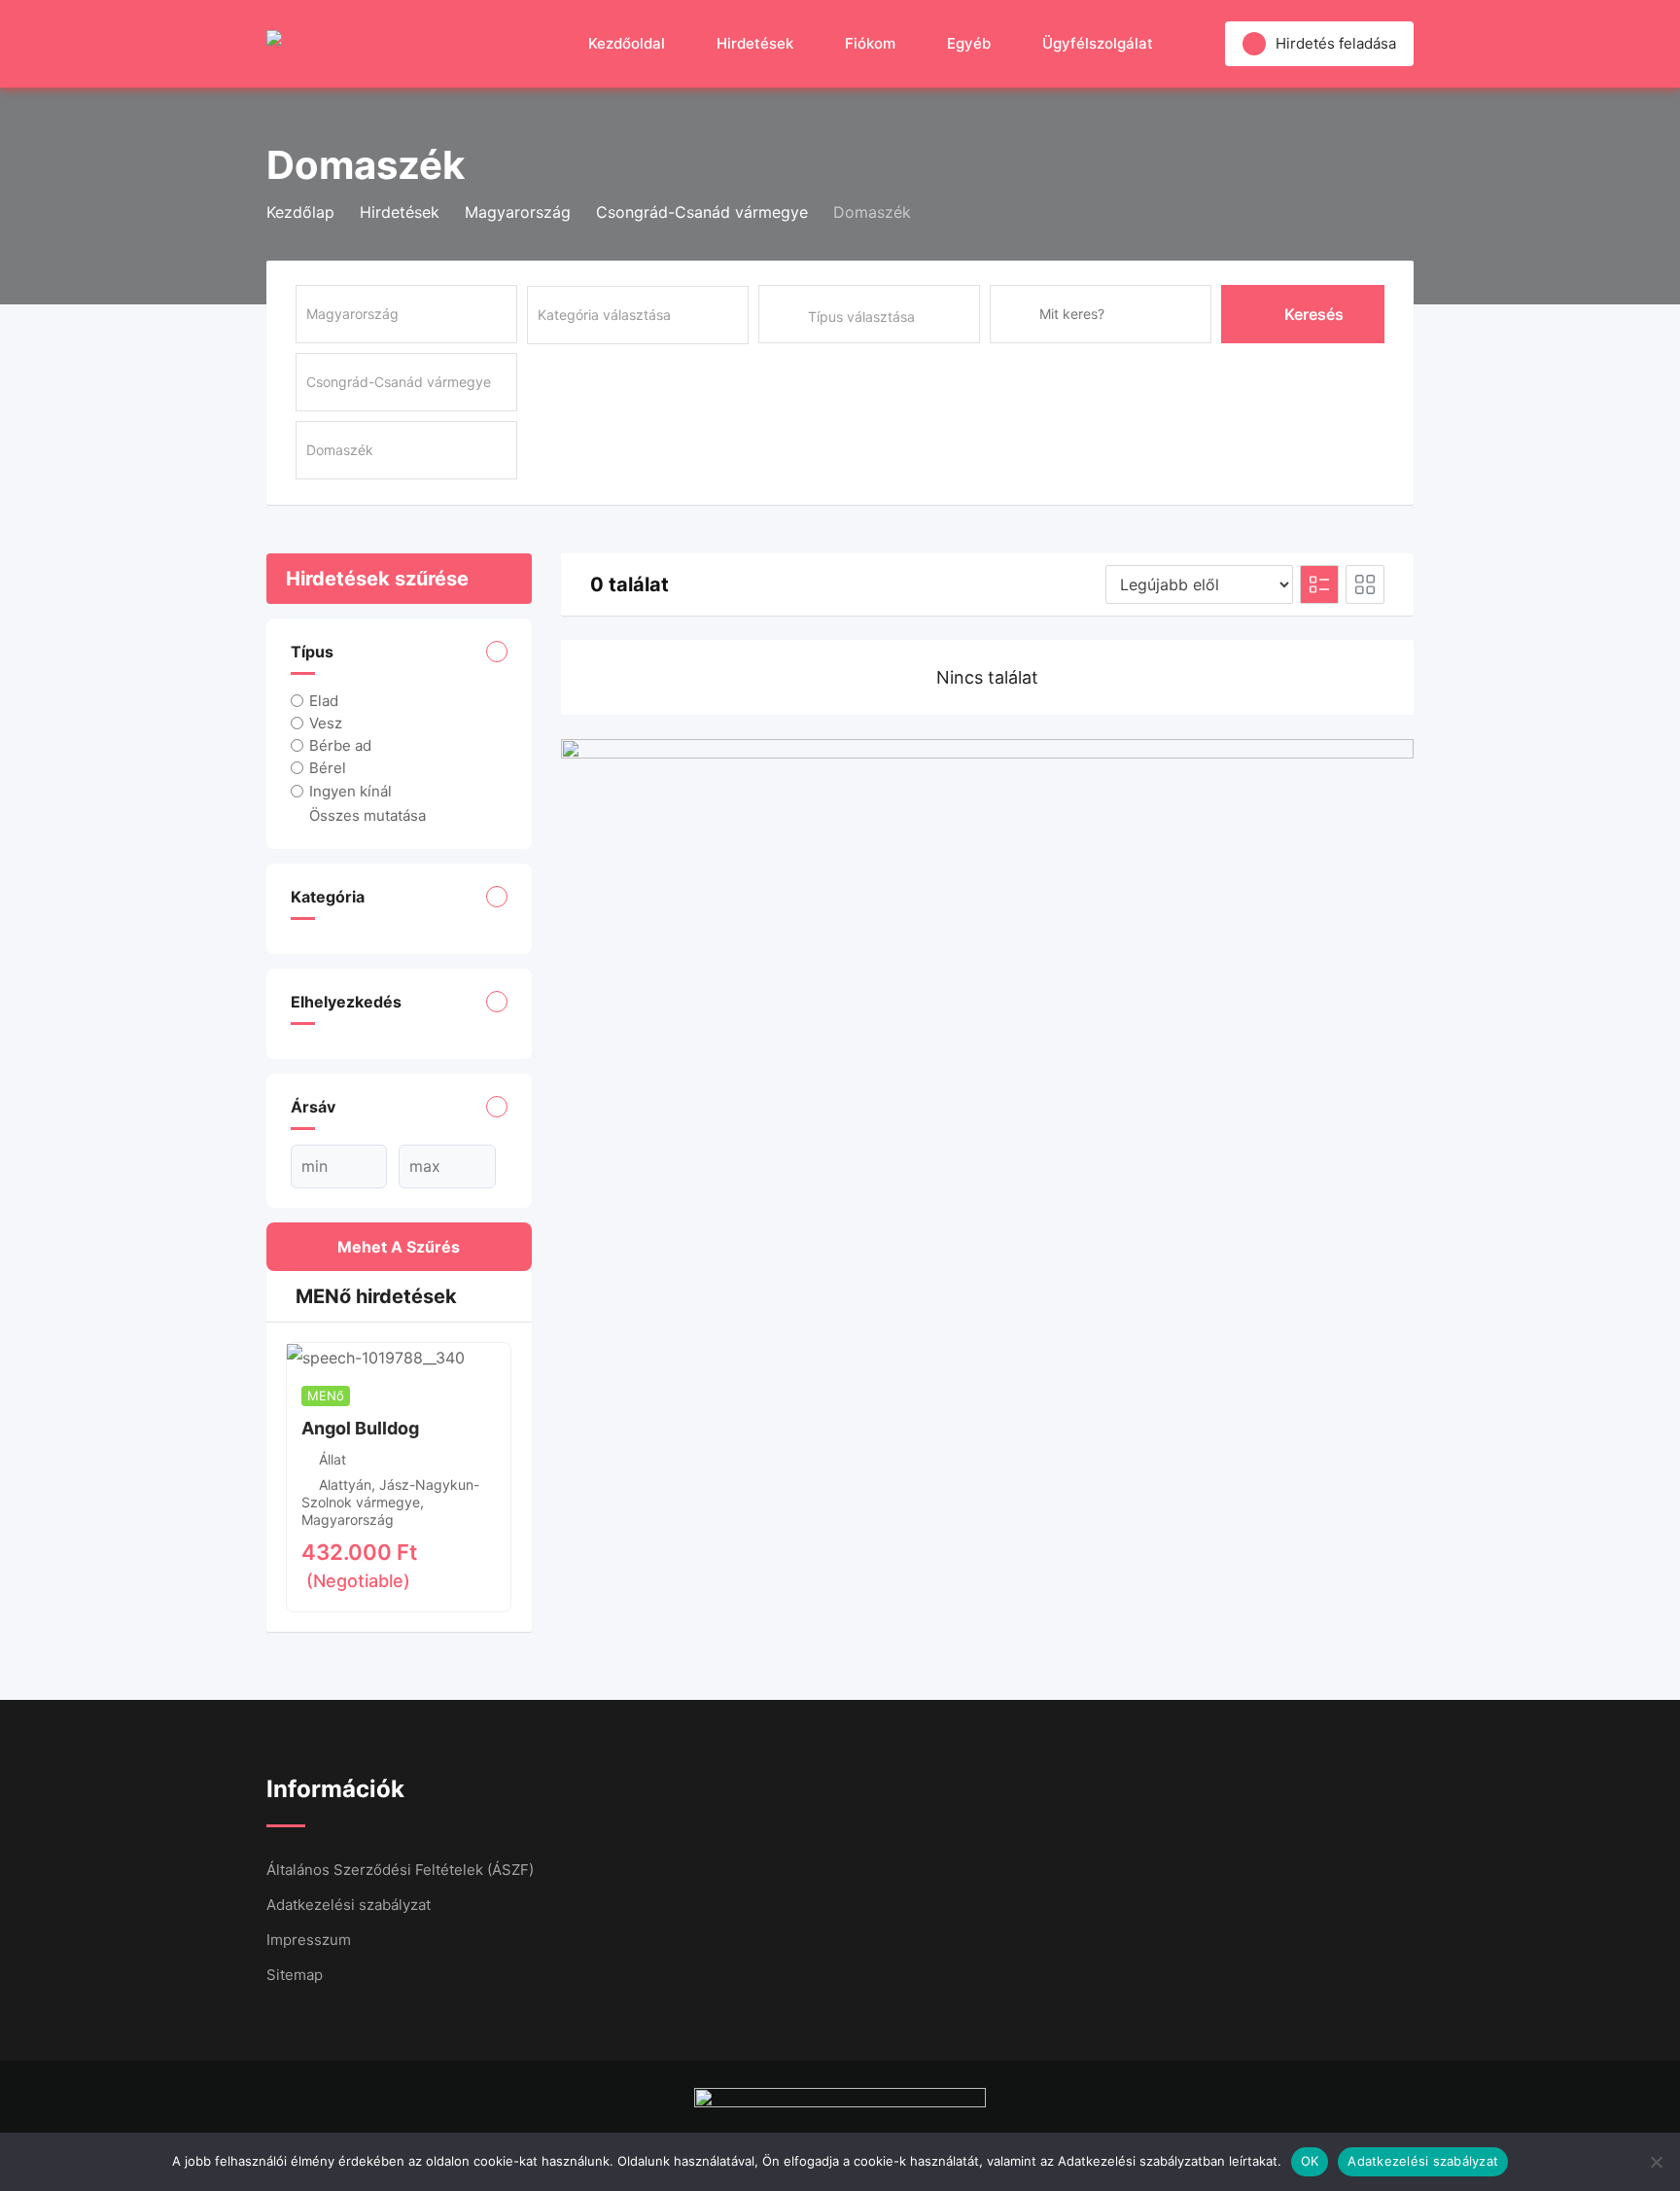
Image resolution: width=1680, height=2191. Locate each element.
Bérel (328, 768)
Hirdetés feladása (1336, 43)
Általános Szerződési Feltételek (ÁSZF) (400, 1870)
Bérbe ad (340, 745)
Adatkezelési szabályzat (349, 1905)
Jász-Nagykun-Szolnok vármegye (390, 1493)
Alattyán (345, 1484)
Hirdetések (755, 43)
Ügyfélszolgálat (1098, 43)
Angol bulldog (360, 1428)
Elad (324, 701)
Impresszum (309, 1940)
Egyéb (969, 43)
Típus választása (861, 317)
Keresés (1314, 314)
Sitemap (295, 1975)
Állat (332, 1459)
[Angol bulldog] (376, 1357)
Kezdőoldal (627, 43)
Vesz (326, 723)
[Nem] (1656, 2162)
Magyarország (348, 1520)
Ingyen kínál (350, 790)
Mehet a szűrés (399, 1247)
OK (1310, 2161)
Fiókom (870, 43)
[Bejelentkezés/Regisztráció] (1201, 44)
